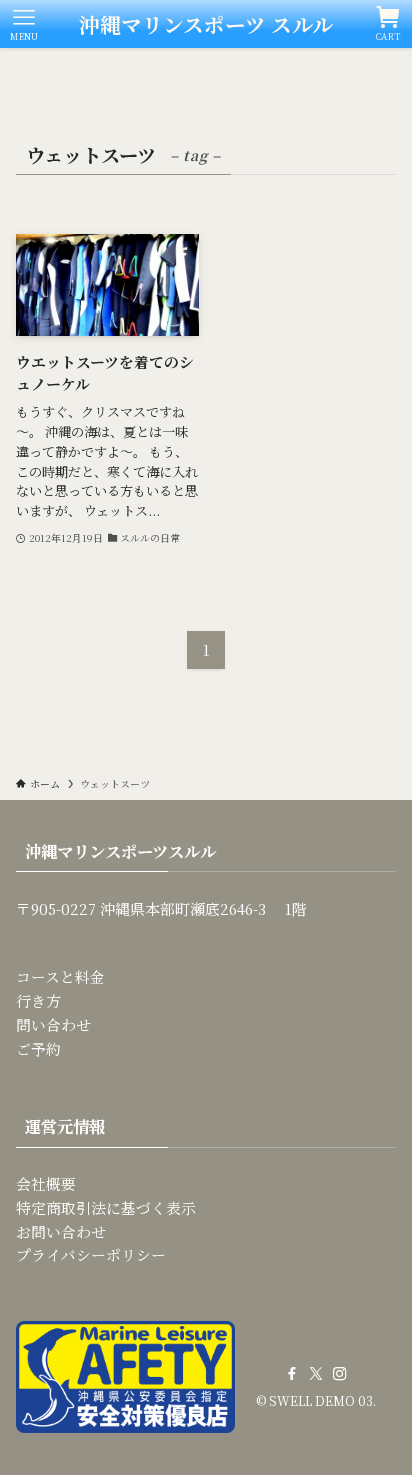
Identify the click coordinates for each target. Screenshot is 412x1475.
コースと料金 (60, 976)
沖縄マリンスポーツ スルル (206, 24)
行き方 (38, 1000)
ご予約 (38, 1048)
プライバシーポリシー (91, 1254)
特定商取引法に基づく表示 (106, 1207)
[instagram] (340, 1374)
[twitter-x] (316, 1374)
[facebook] (292, 1374)
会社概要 (46, 1183)
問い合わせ (53, 1024)
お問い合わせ (61, 1231)
